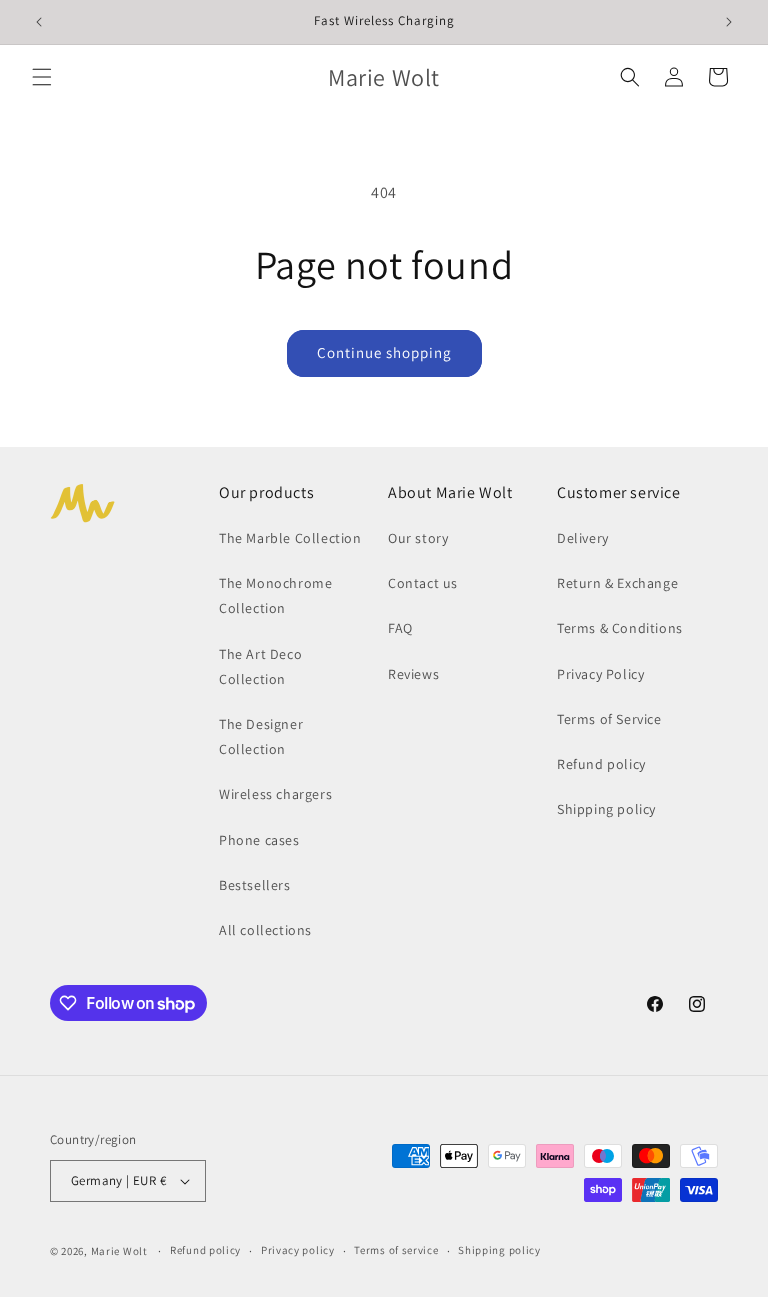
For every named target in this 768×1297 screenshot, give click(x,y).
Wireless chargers (275, 794)
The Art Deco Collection (260, 666)
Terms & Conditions (620, 628)
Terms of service (396, 1250)
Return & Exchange (617, 583)
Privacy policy (298, 1250)
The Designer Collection (261, 736)
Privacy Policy (600, 674)
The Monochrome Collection (275, 595)
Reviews (413, 674)
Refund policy (601, 764)
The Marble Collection (290, 538)
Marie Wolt (119, 1251)
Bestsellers (255, 885)
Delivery (583, 538)
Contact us (423, 583)
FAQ (400, 628)
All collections (265, 930)
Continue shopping (384, 352)
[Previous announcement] (39, 22)
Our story (418, 538)
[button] (42, 77)
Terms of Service (609, 719)
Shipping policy (606, 809)
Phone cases (259, 840)
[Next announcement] (729, 22)
